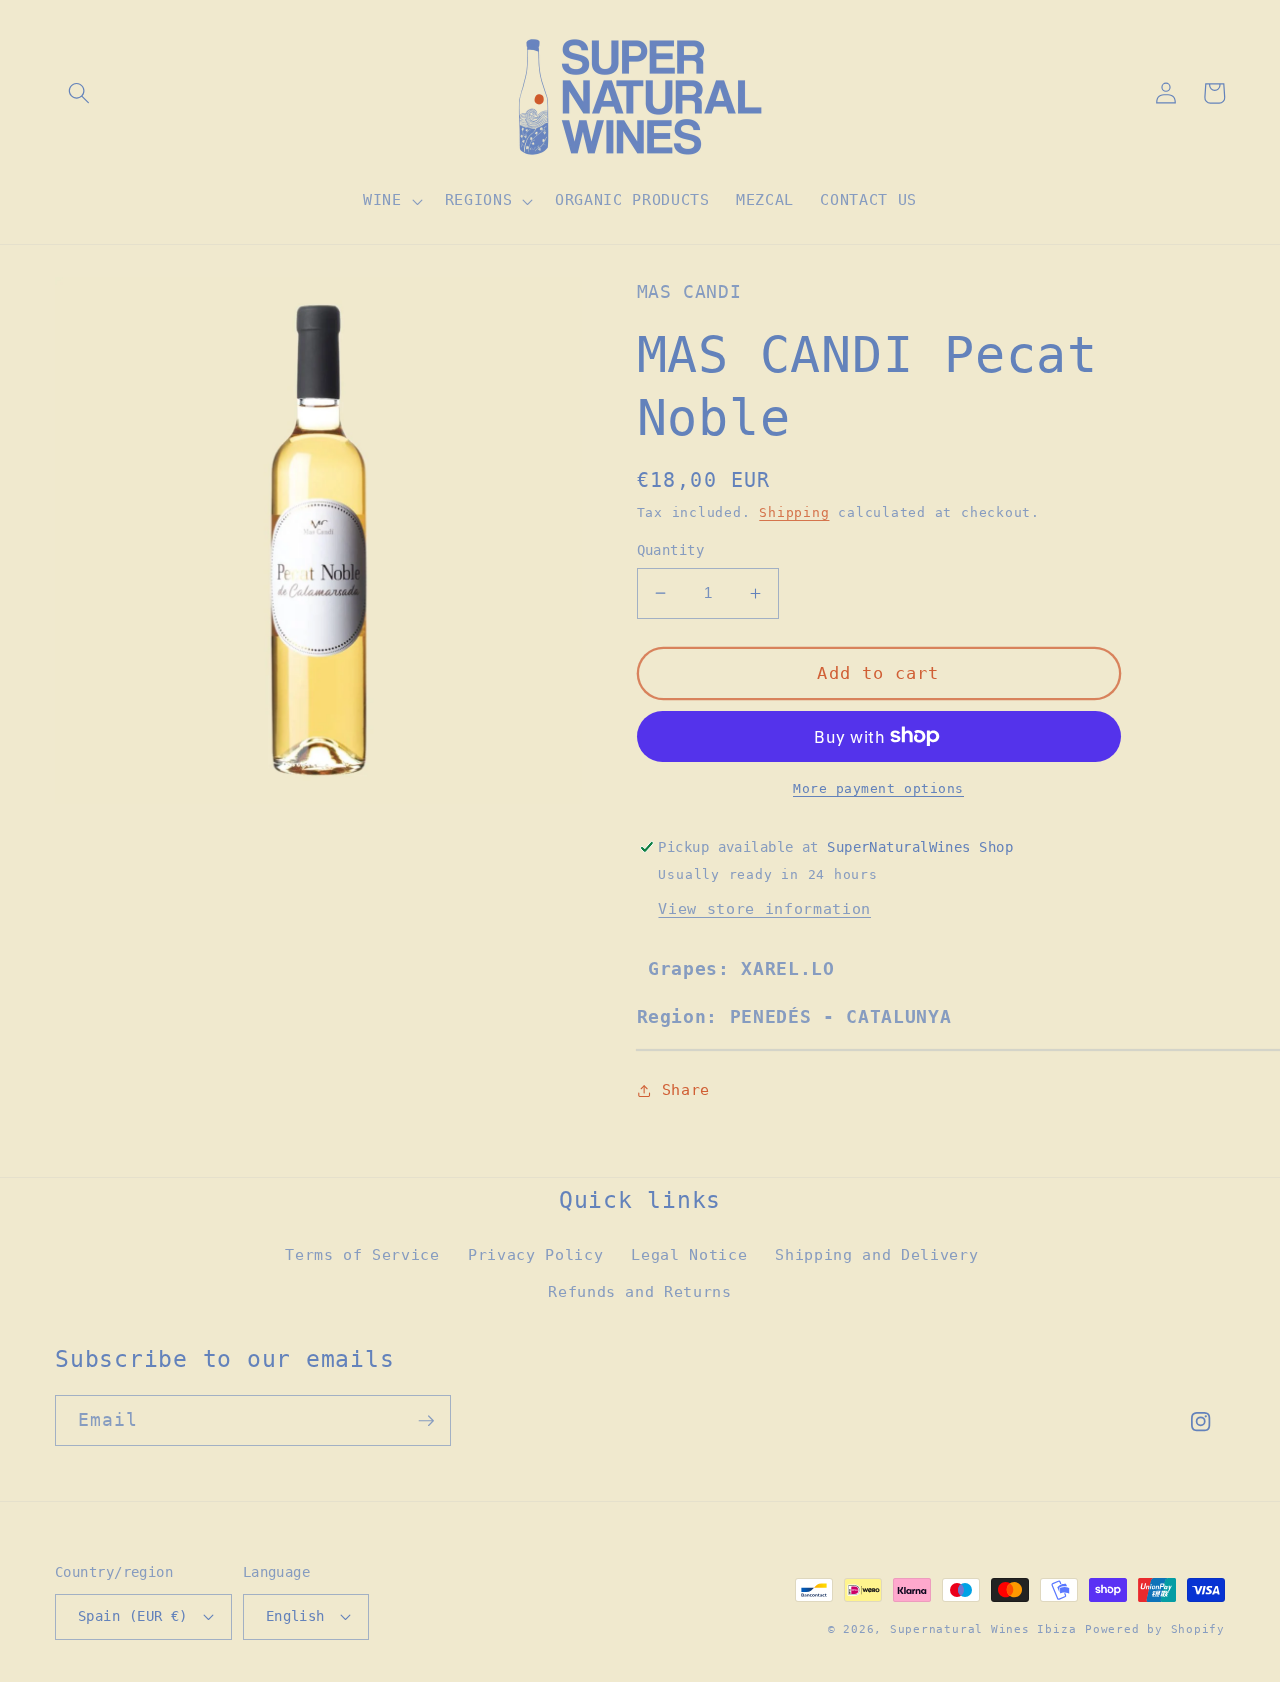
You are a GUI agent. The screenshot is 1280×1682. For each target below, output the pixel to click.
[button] (79, 93)
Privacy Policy (535, 1255)
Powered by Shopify (1155, 1629)
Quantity (671, 550)
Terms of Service (362, 1255)
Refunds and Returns (640, 1292)
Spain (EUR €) (133, 1616)
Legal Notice (689, 1255)
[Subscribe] (426, 1421)
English (295, 1616)
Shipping (794, 512)
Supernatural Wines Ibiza (983, 1629)
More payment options (878, 788)
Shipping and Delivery (876, 1255)
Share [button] (686, 1090)
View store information (764, 909)
